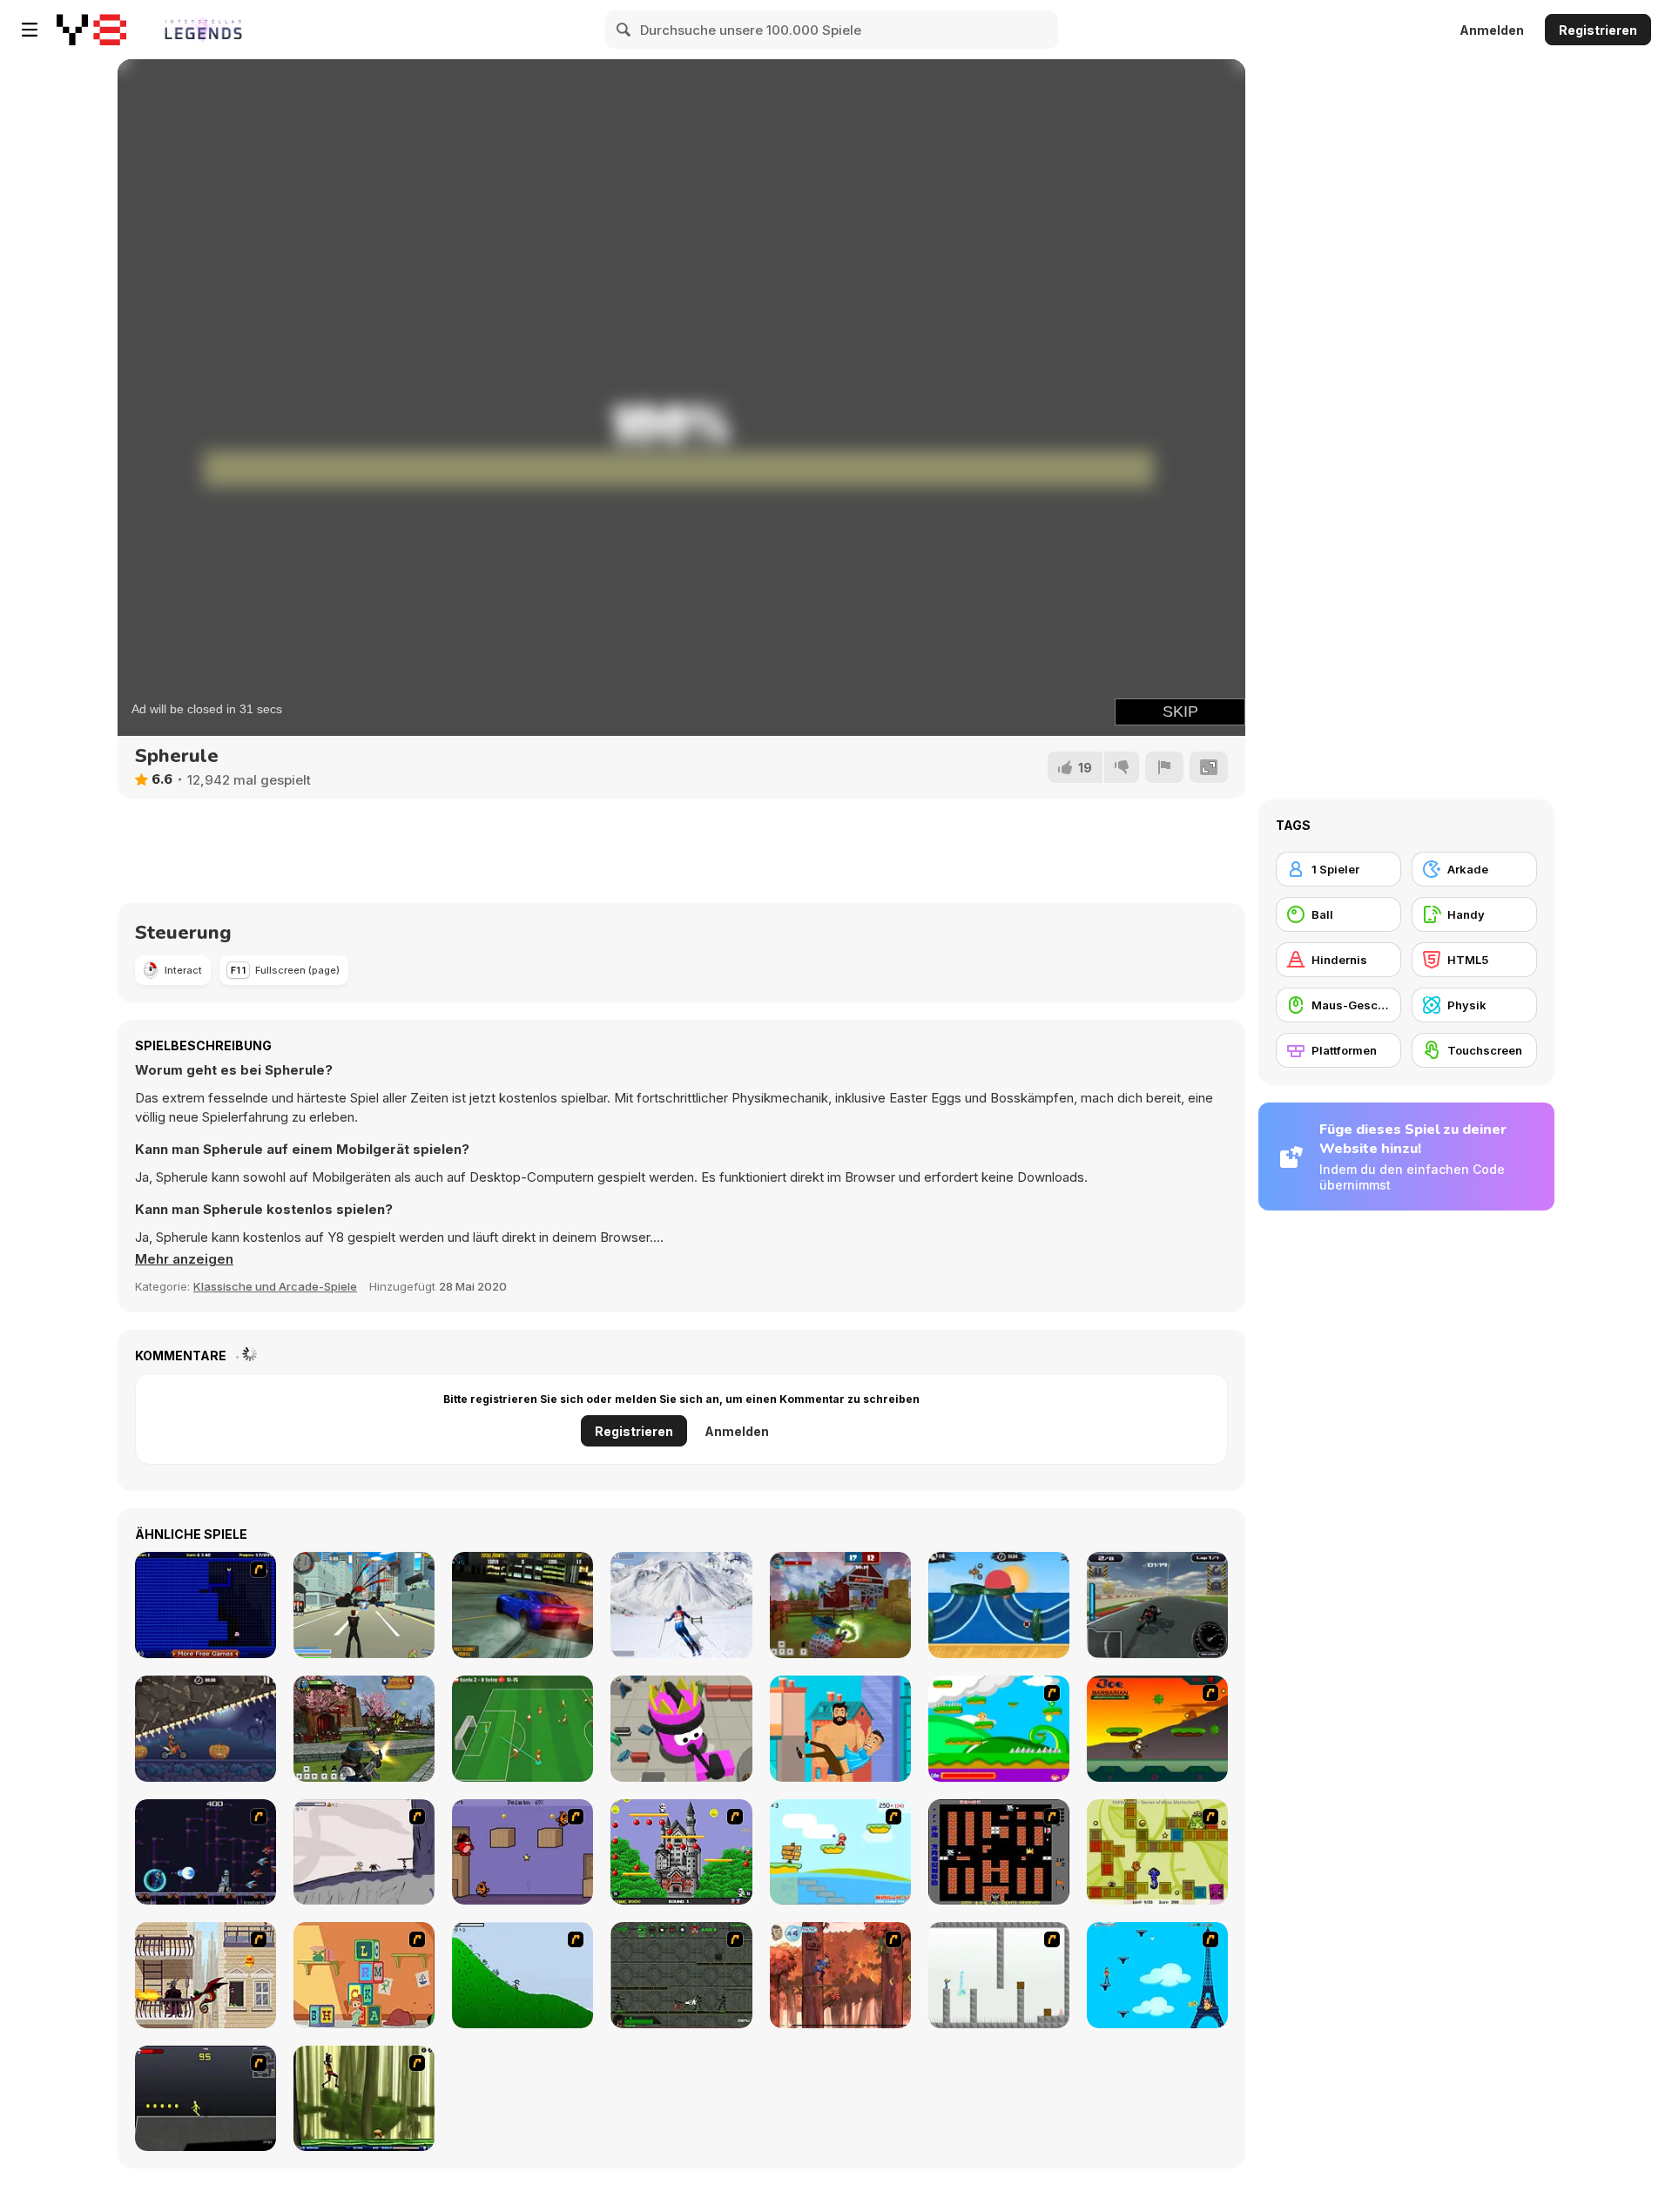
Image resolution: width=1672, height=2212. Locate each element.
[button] (184, 1259)
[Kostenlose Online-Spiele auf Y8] (91, 30)
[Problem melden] (1164, 767)
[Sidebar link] (30, 30)
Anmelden (1492, 30)
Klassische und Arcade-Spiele (275, 1286)
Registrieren (1598, 30)
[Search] (624, 30)
